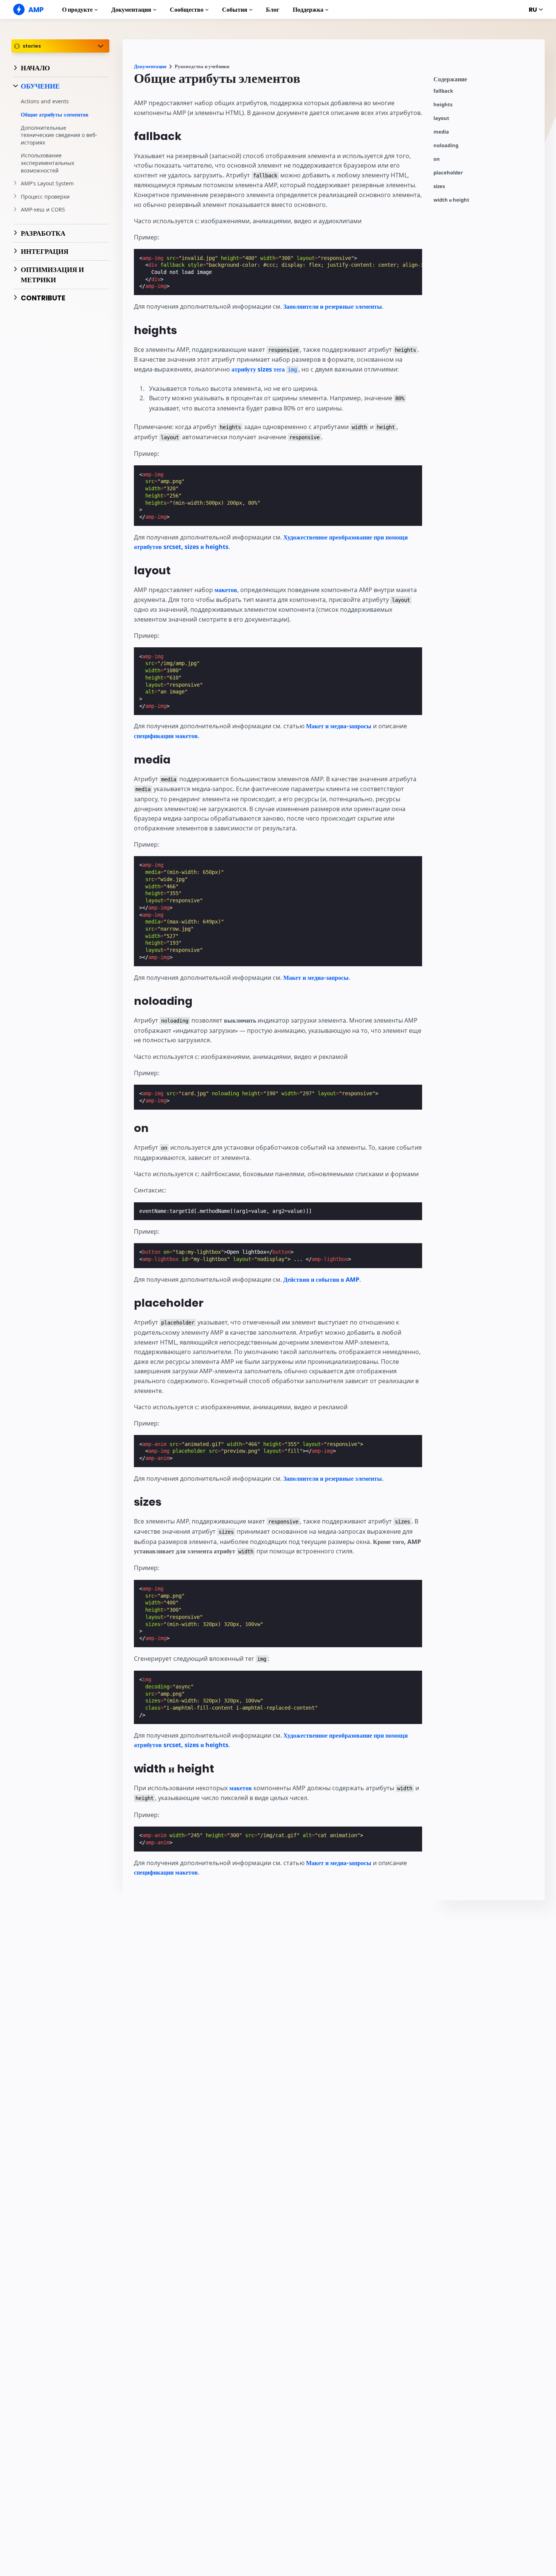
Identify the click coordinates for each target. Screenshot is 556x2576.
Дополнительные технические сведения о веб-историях (59, 135)
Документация (131, 10)
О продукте (77, 10)
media (441, 132)
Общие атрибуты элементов (55, 114)
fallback (443, 91)
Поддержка (308, 10)
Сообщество (187, 10)
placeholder (448, 173)
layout (441, 118)
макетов (226, 590)
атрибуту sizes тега (264, 369)
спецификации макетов (166, 736)
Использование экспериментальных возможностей (47, 163)
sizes (439, 186)
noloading (446, 145)
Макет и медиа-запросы (339, 726)
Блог (273, 10)
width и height (451, 200)
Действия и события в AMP (321, 1279)
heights (443, 105)
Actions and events (45, 102)
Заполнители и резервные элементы (333, 306)
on (437, 159)
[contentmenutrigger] (485, 81)
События (235, 10)
